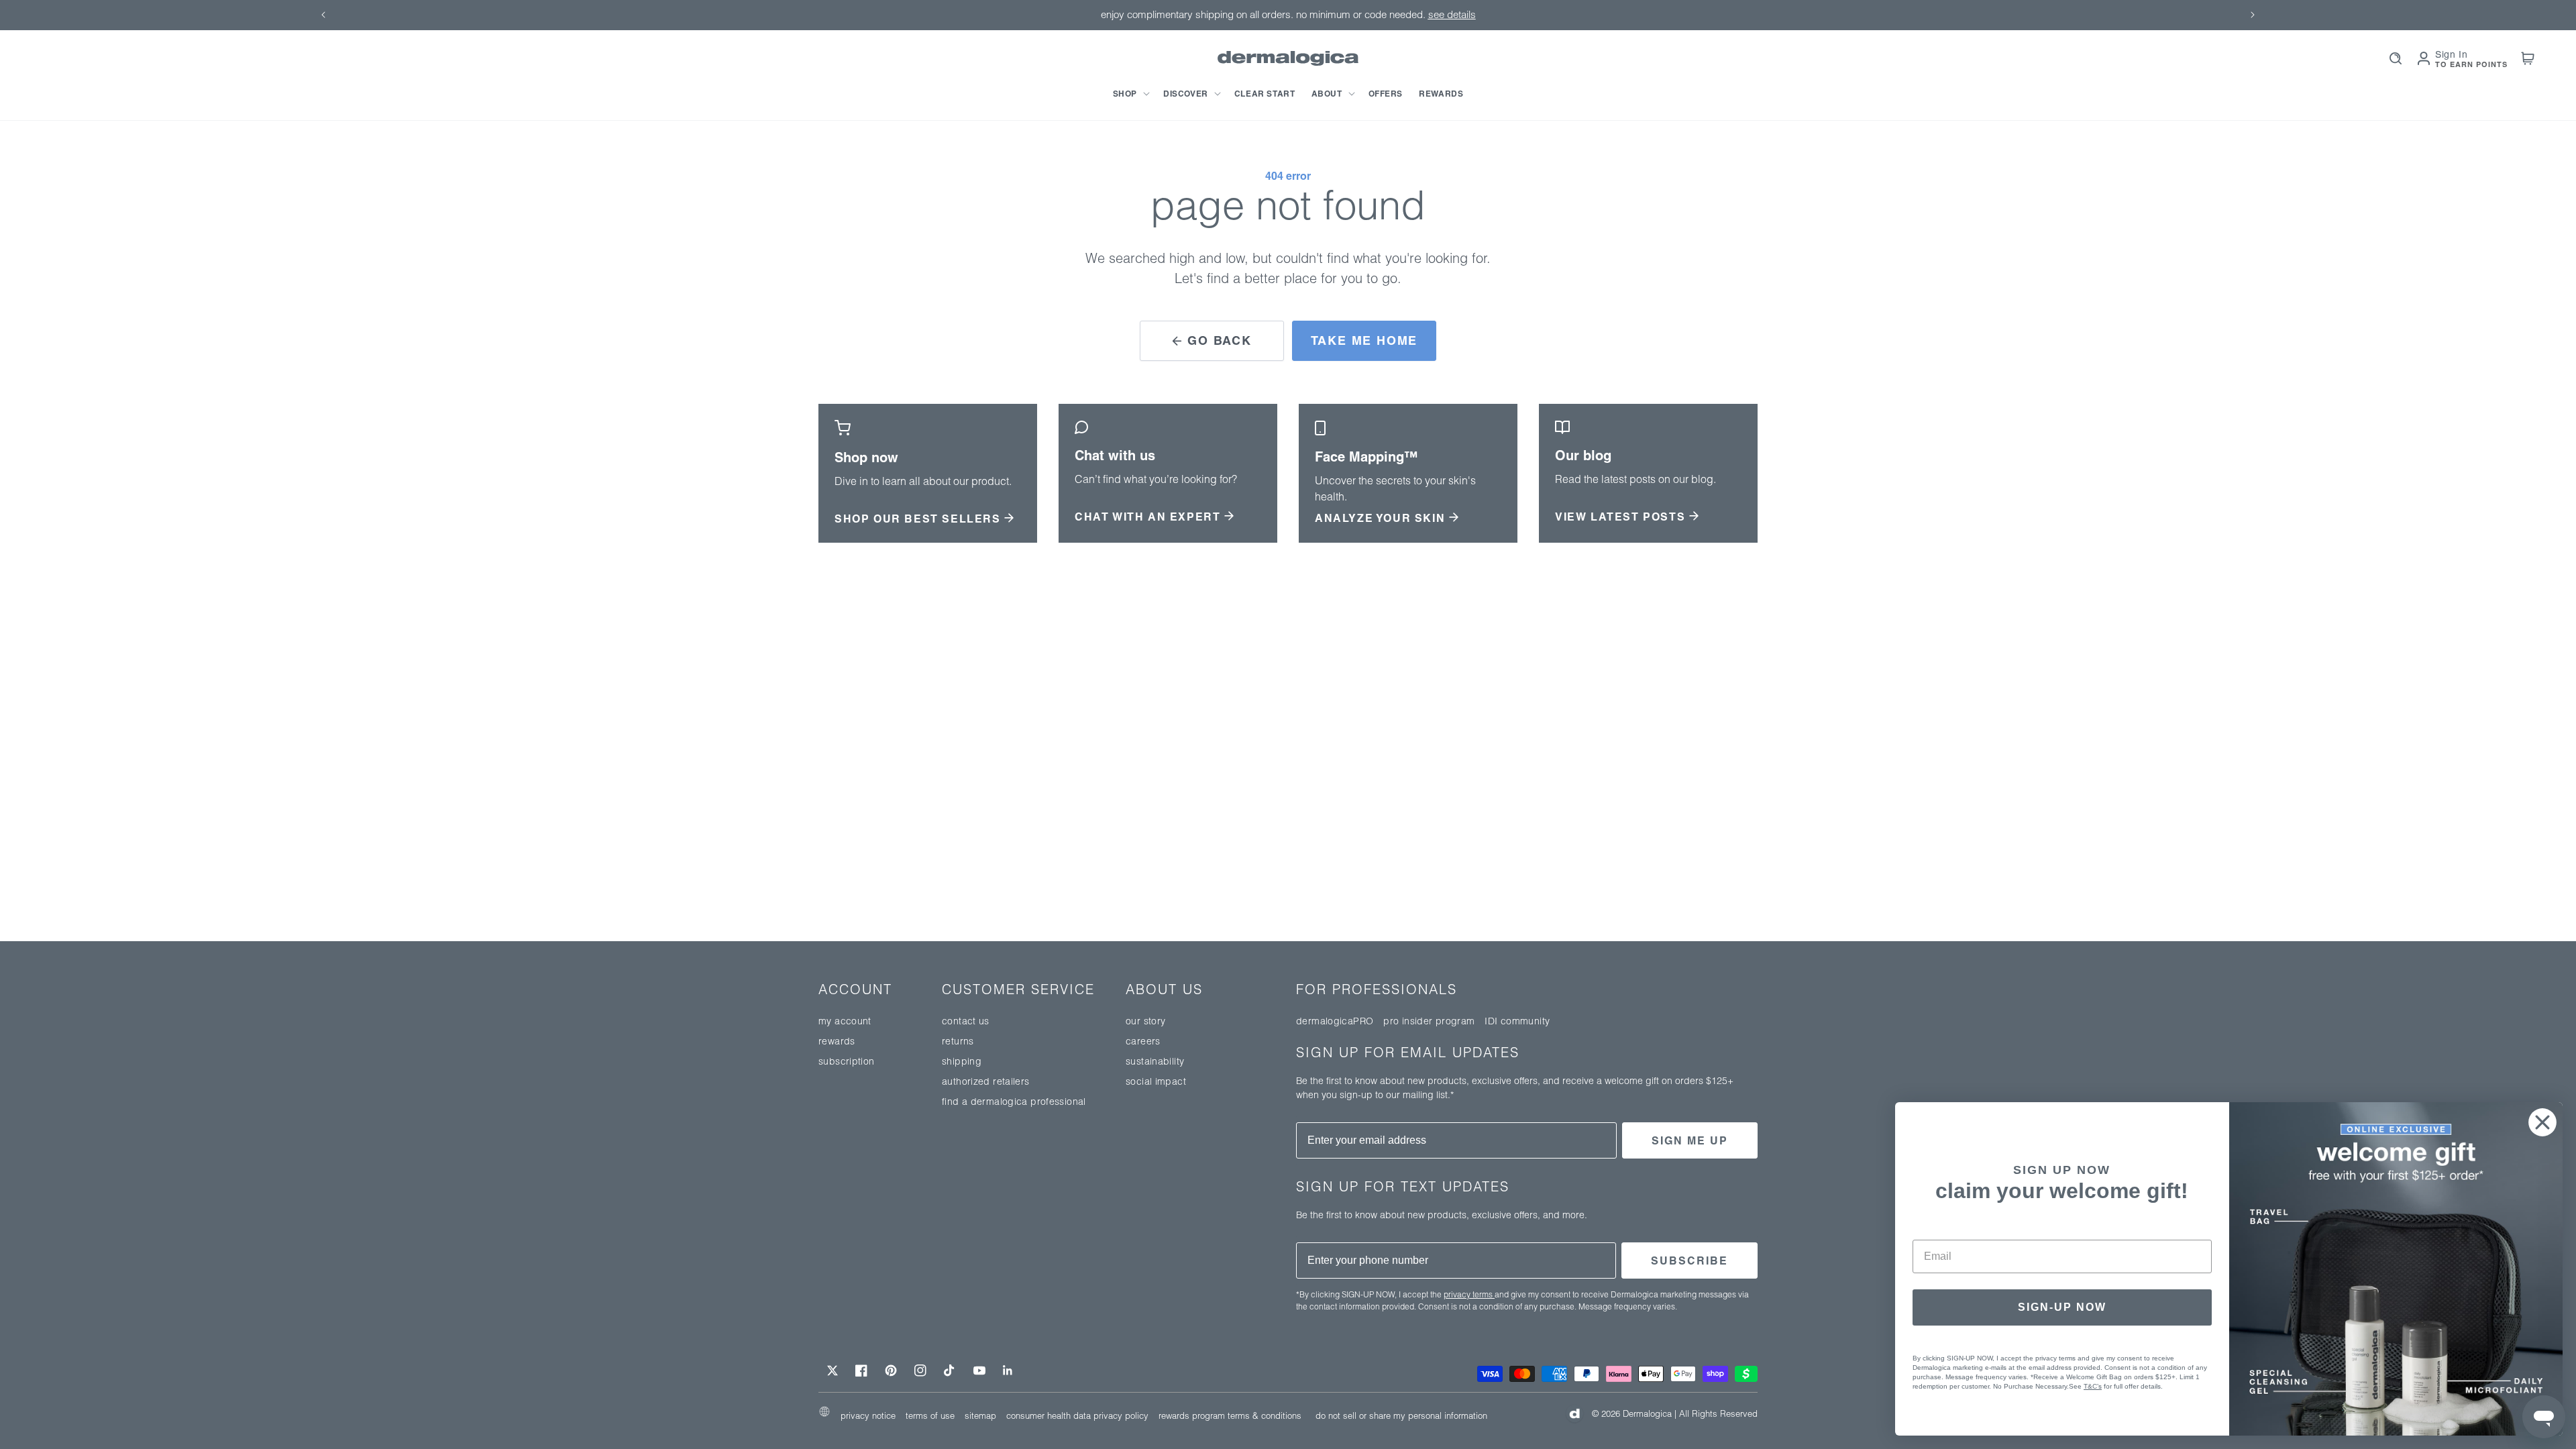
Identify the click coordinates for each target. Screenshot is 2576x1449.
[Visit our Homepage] (1288, 59)
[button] (1130, 94)
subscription (847, 1061)
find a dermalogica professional (1014, 1102)
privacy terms (1469, 1294)
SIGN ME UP (1690, 1140)
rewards (837, 1041)
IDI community (1517, 1021)
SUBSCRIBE (1689, 1260)
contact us (966, 1021)
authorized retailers (986, 1081)
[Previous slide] (323, 15)
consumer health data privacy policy (1077, 1415)
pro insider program (1429, 1021)
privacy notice (868, 1415)
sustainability (1155, 1061)
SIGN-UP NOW (2062, 1307)
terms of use (930, 1415)
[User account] (2424, 58)
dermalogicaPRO (1335, 1021)
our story (1145, 1021)
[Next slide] (2253, 15)
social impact (1156, 1081)
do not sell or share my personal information (1401, 1415)
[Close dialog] (2542, 1122)
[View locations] (824, 1414)
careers (1143, 1041)
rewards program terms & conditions (1230, 1415)
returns (958, 1041)
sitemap (980, 1415)
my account (845, 1021)
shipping (962, 1061)
